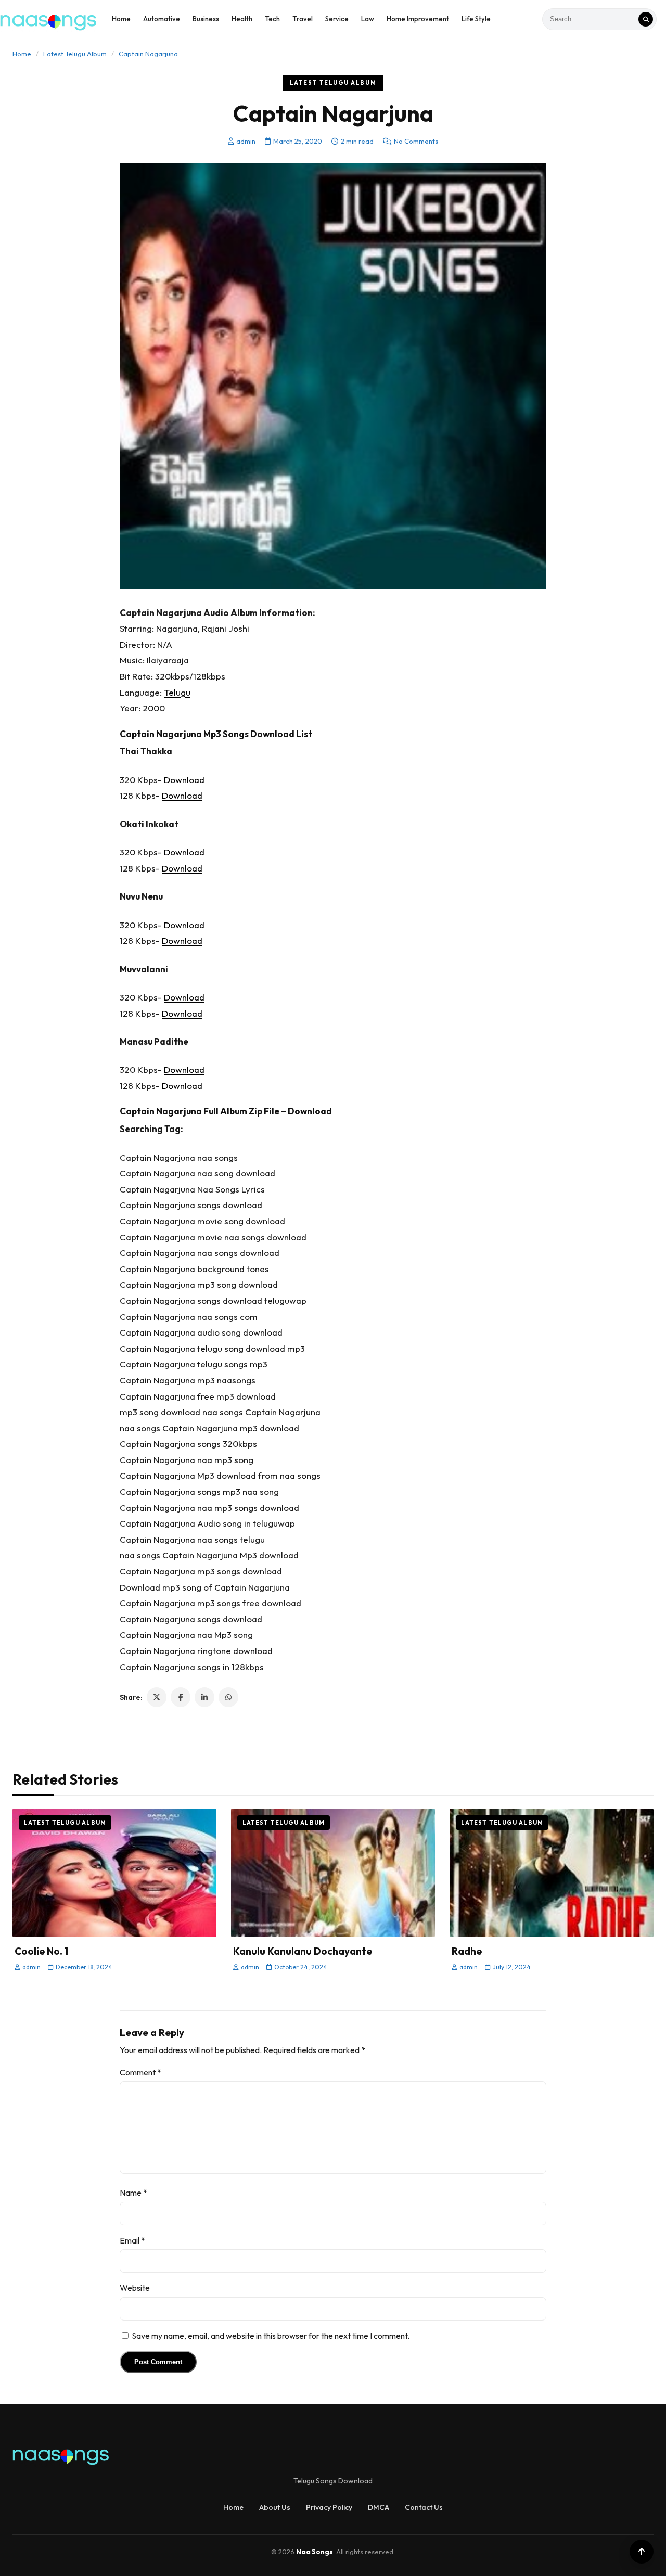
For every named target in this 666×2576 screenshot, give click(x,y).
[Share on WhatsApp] (228, 1697)
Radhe (467, 1951)
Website (135, 2288)
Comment (140, 2072)
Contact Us (424, 2507)
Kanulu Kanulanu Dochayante (303, 1951)
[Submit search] (646, 19)
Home (121, 19)
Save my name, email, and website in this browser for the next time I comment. (271, 2336)
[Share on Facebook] (181, 1697)
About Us (275, 2507)
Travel (303, 19)
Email (132, 2240)
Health (242, 19)
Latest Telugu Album (75, 54)
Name (133, 2193)
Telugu (177, 692)
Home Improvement (418, 19)
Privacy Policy (329, 2507)
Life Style (476, 19)
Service (337, 19)
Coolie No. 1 (41, 1951)
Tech (272, 19)
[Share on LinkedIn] (204, 1697)
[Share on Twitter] (157, 1697)
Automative (162, 19)
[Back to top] (642, 2552)
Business (206, 19)
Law (368, 19)
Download (184, 780)
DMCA (379, 2507)
